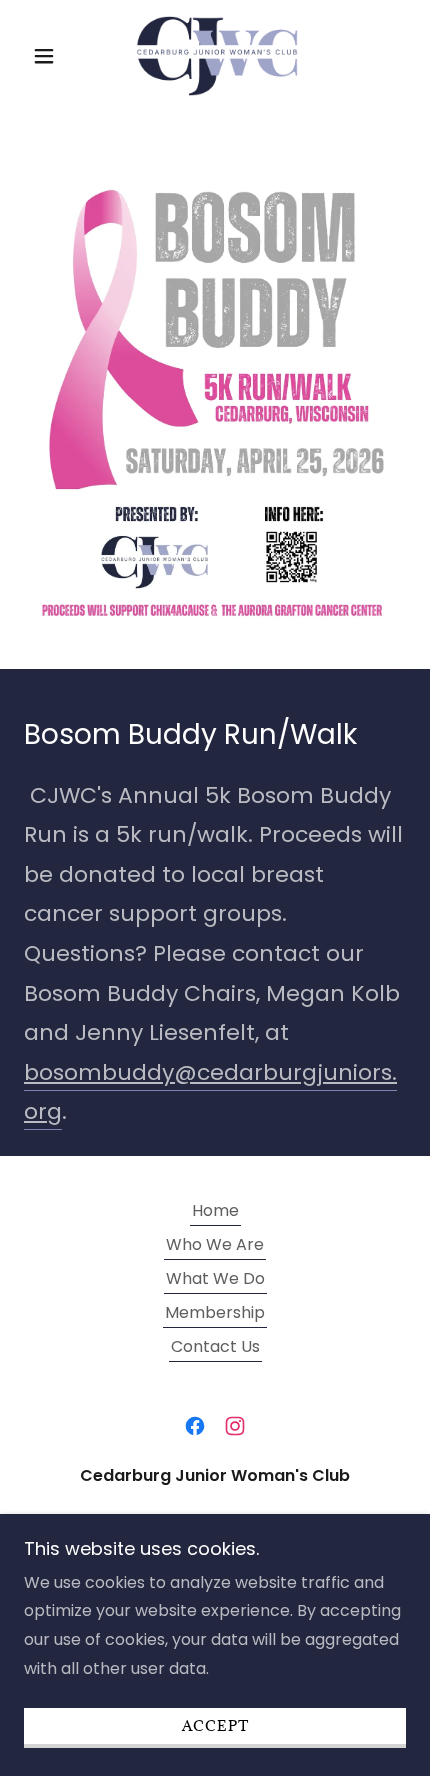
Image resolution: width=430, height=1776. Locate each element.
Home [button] (215, 1210)
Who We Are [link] (215, 1244)
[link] (215, 56)
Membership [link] (215, 1312)
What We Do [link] (215, 1278)
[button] (52, 56)
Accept (215, 1726)
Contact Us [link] (215, 1346)
